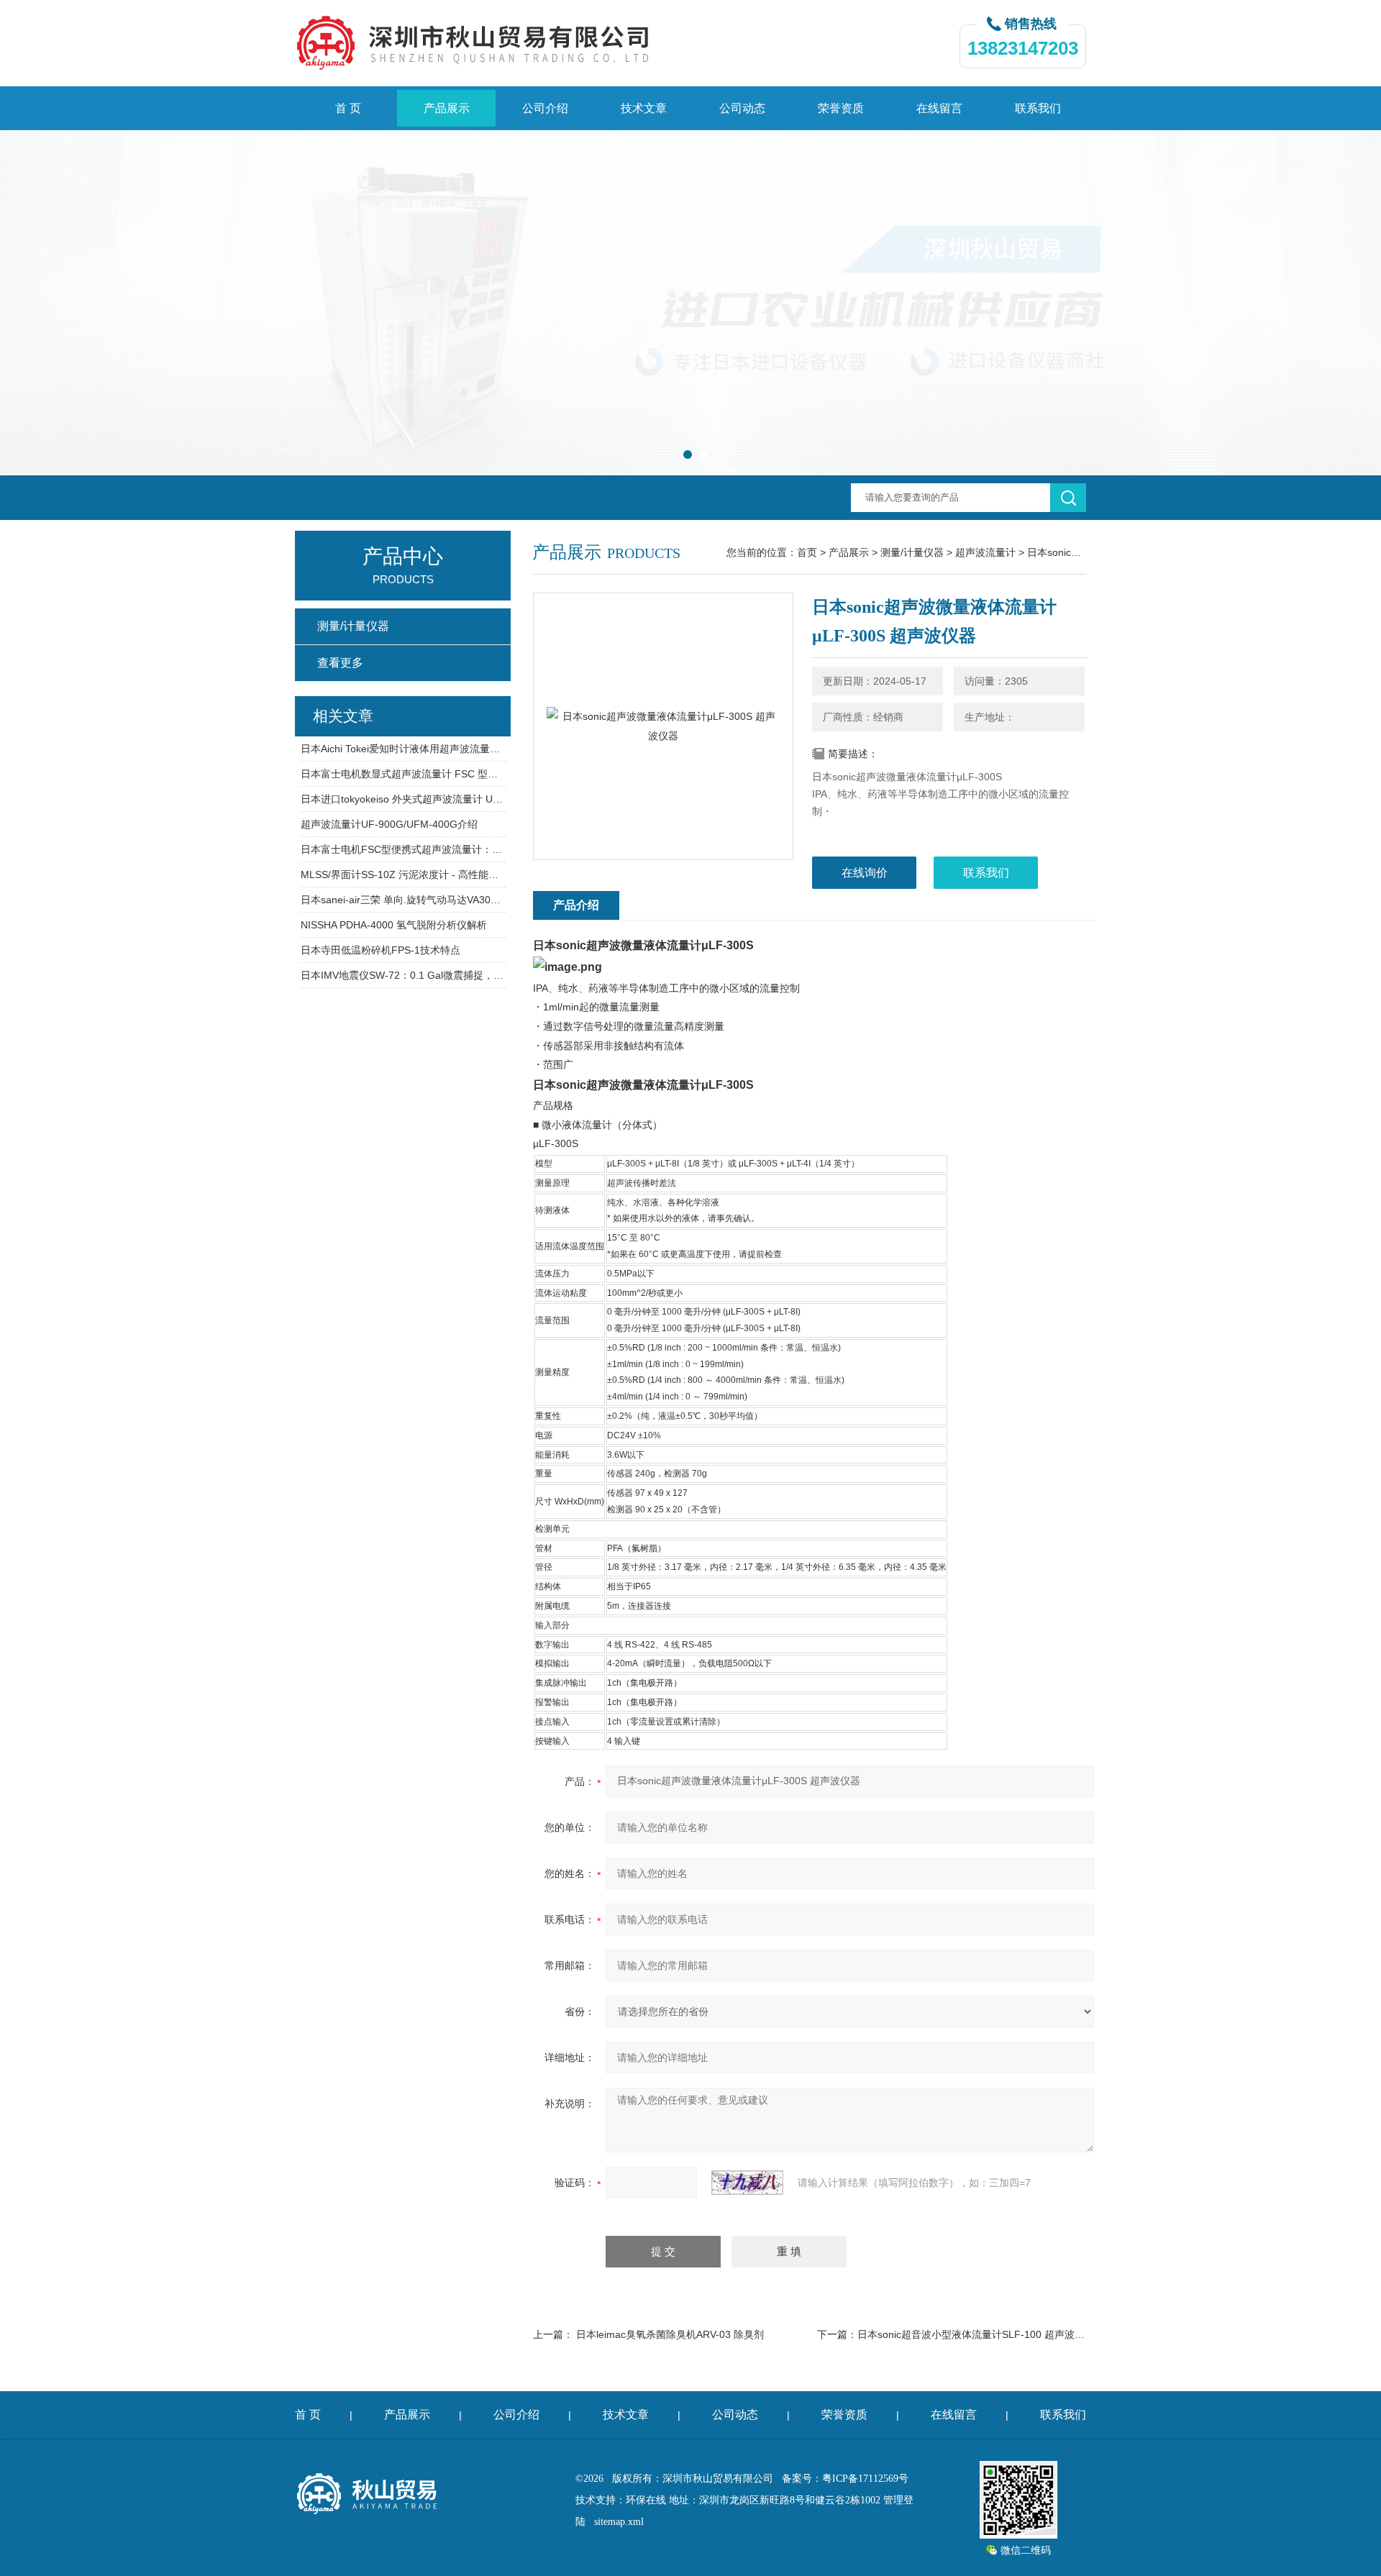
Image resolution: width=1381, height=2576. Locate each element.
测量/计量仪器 (912, 552)
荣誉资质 (841, 108)
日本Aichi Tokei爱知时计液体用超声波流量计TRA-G (403, 749)
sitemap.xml (619, 2522)
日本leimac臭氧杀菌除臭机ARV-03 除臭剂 (670, 2334)
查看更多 (340, 663)
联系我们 (1038, 108)
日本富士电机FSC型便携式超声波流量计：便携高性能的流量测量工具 (403, 849)
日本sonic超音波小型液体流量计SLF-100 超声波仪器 (976, 2334)
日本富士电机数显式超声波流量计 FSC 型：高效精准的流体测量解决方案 (403, 774)
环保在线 (646, 2500)
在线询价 (865, 873)
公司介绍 (545, 108)
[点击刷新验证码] (747, 2183)
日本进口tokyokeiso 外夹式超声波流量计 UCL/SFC (403, 799)
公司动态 (742, 108)
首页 (807, 552)
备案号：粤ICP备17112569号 (845, 2479)
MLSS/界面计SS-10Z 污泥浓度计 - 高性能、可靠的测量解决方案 (403, 874)
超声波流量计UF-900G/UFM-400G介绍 (389, 824)
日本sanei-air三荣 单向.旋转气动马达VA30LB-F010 (403, 900)
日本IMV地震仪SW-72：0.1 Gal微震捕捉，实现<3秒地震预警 (403, 975)
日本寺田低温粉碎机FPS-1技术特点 (380, 950)
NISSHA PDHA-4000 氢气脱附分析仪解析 (394, 925)
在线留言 (939, 108)
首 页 (348, 108)
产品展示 (447, 108)
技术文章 (644, 108)
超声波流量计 (985, 552)
